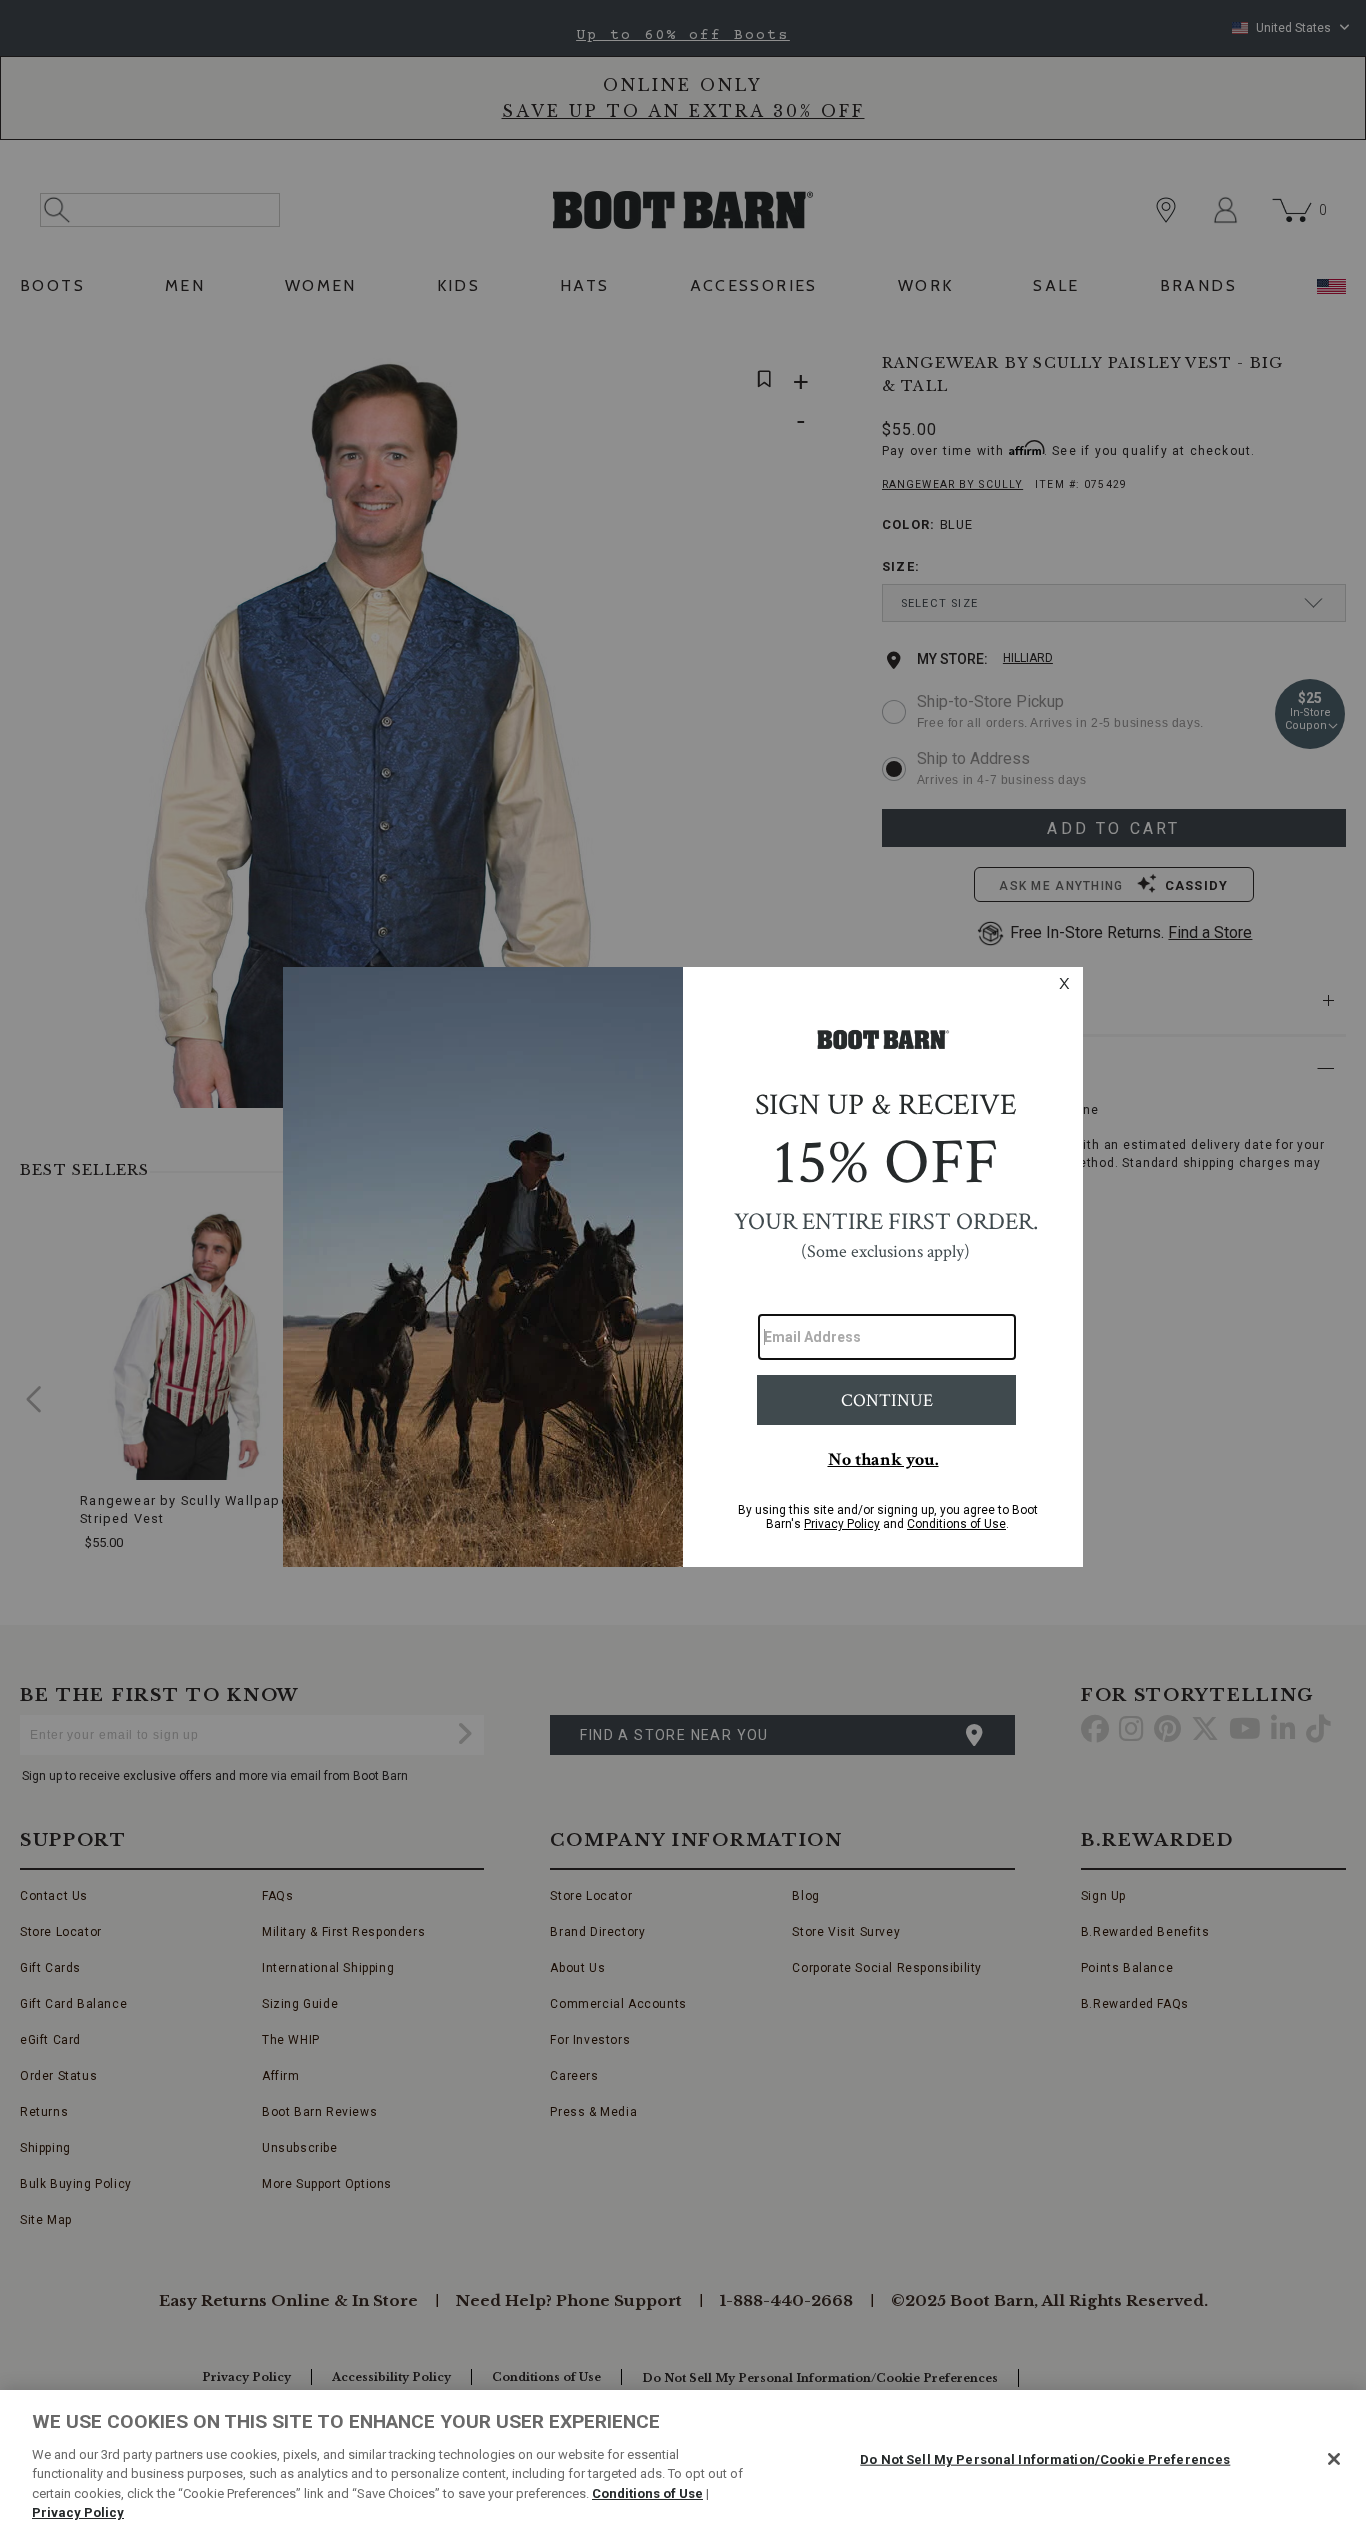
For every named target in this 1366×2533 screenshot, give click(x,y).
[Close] (1334, 2459)
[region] (683, 2461)
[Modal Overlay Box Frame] (683, 1267)
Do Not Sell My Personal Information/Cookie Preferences (1045, 2459)
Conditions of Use (647, 2493)
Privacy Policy (78, 2512)
